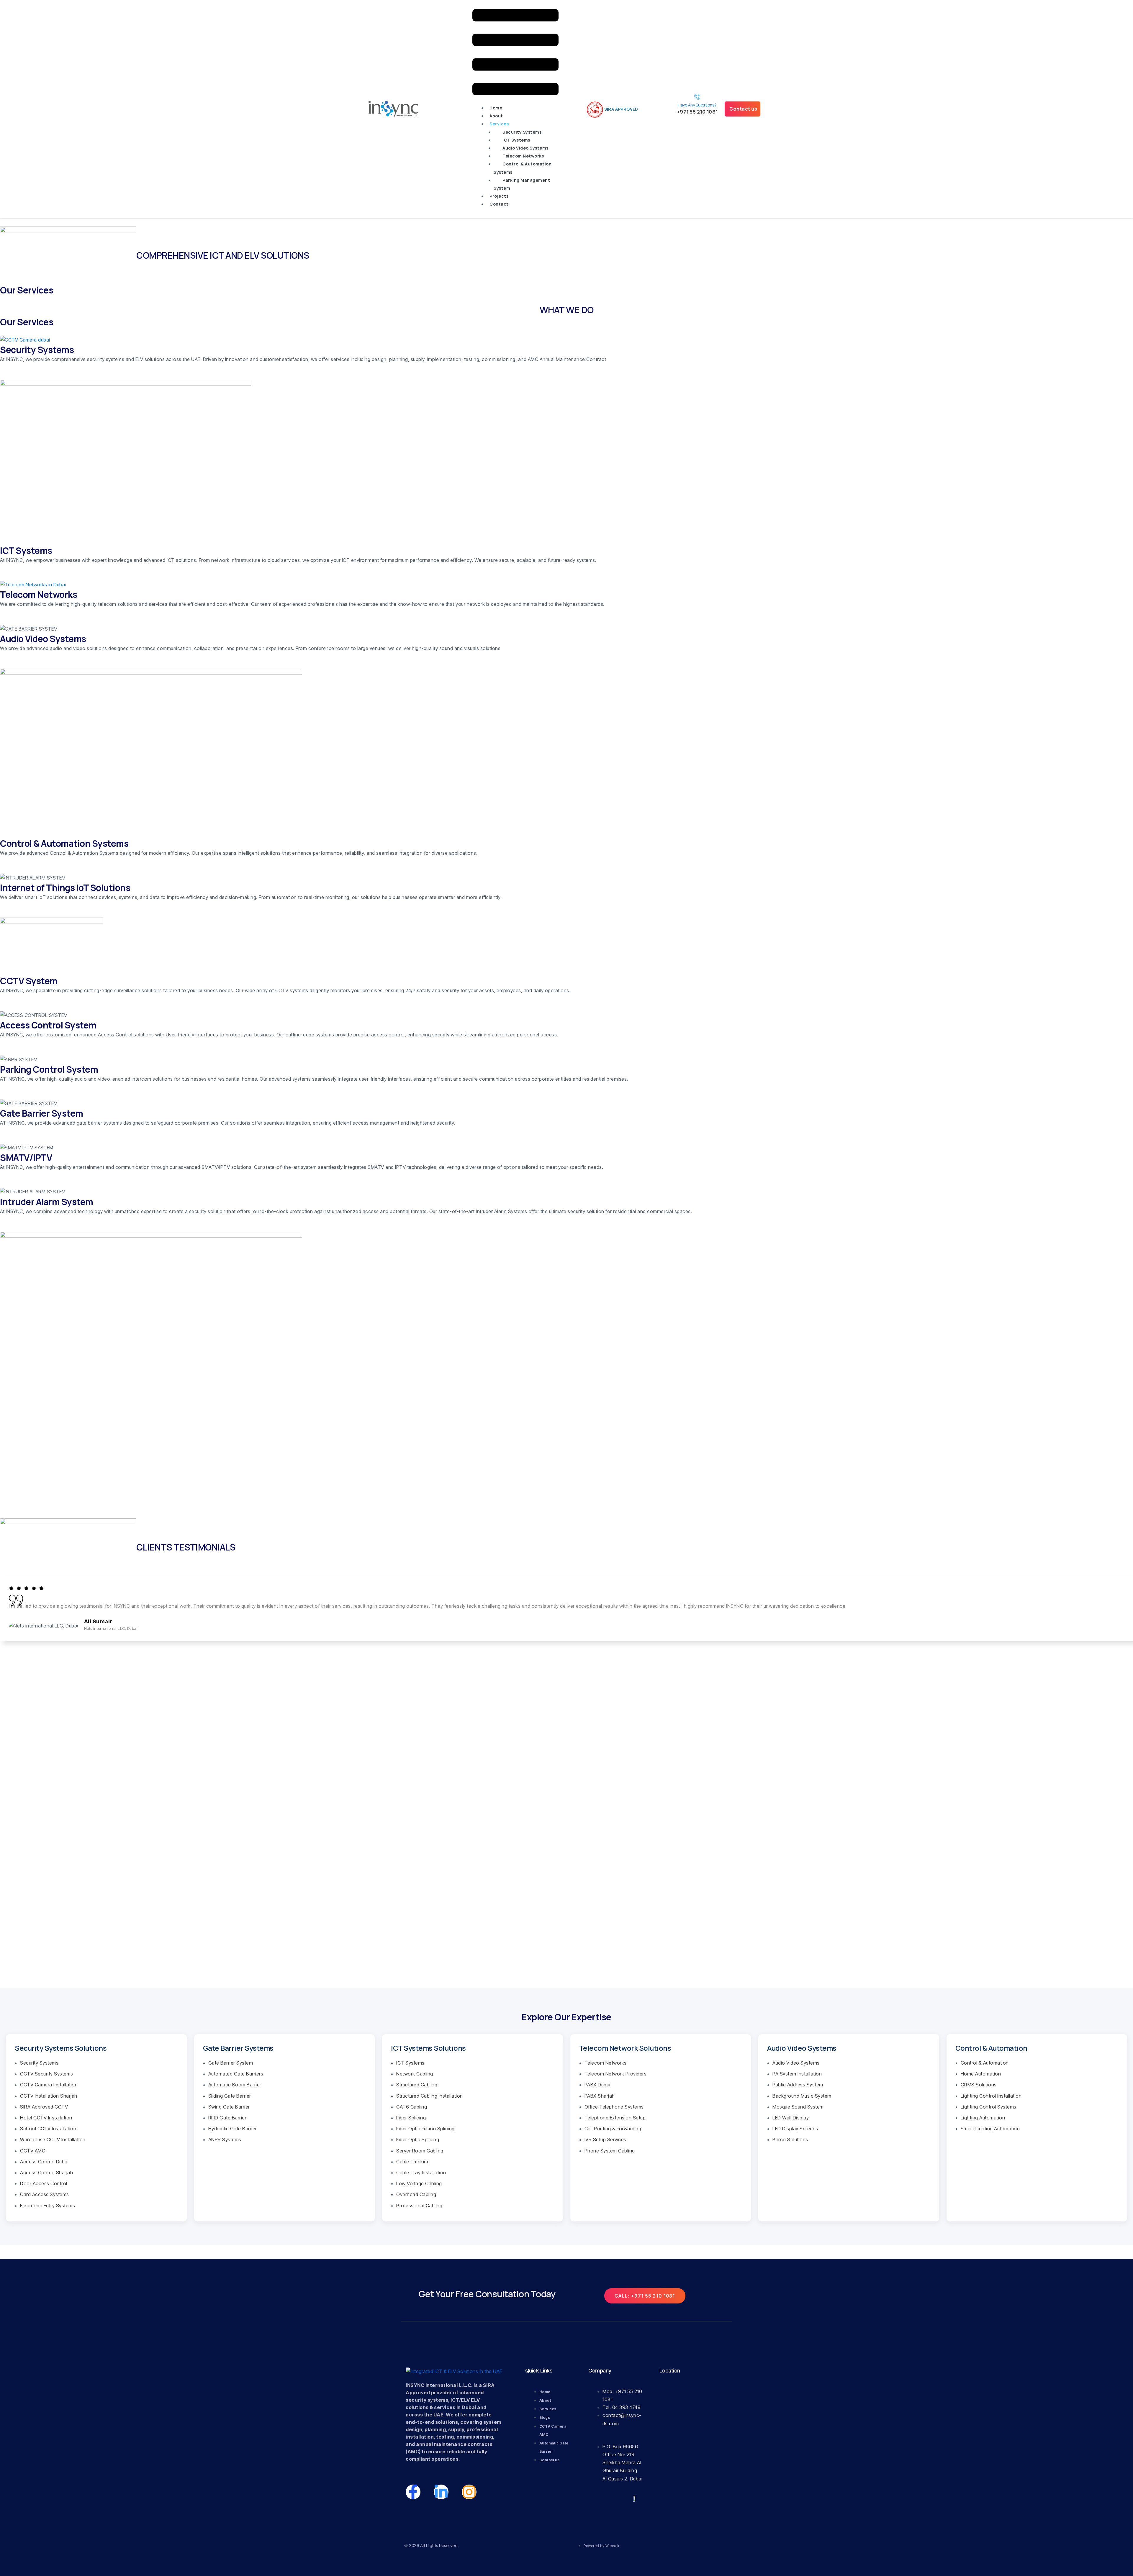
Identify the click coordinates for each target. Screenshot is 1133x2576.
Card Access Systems (45, 2194)
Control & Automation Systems (523, 168)
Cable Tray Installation (421, 2173)
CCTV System (29, 981)
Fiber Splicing (411, 2118)
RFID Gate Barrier (227, 2118)
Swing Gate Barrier (229, 2107)
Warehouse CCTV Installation (53, 2139)
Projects (499, 196)
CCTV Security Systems (47, 2074)
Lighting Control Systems (989, 2107)
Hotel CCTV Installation (46, 2118)
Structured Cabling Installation (430, 2096)
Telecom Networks (523, 156)
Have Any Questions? (697, 105)
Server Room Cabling (420, 2151)
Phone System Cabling (610, 2151)
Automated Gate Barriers (236, 2074)
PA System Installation (797, 2074)
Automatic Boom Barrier (235, 2085)
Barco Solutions (790, 2139)
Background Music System (802, 2096)
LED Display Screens (795, 2129)
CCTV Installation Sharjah (49, 2096)
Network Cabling (415, 2074)
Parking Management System (522, 184)
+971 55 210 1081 (697, 112)
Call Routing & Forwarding (613, 2129)
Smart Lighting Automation (990, 2129)
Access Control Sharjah (46, 2173)
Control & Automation (985, 2063)
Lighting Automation (983, 2118)
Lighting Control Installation (991, 2096)
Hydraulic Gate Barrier (233, 2129)
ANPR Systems (225, 2139)
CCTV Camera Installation (49, 2085)
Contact (499, 204)
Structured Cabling (417, 2085)
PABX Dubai (597, 2085)
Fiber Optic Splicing (418, 2139)
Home (496, 108)
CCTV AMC (33, 2151)
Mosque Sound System (798, 2107)
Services (499, 124)
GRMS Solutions (979, 2085)
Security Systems (522, 132)
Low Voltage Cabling (419, 2183)
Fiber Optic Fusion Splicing (425, 2129)
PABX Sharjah (600, 2096)
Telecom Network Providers (616, 2074)
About (496, 116)
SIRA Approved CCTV (44, 2107)
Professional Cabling (419, 2206)
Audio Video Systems (525, 148)
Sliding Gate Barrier (230, 2096)
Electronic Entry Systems (48, 2206)
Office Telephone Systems (614, 2107)
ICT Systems (516, 140)
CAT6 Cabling (412, 2107)
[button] (515, 53)
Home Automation (981, 2074)
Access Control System (48, 1025)
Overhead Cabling (416, 2194)
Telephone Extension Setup (615, 2118)
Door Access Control (44, 2183)
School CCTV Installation (48, 2129)
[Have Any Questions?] (697, 97)
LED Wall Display (791, 2118)
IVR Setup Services (605, 2139)
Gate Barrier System (42, 1113)
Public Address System (798, 2085)
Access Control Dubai (44, 2162)
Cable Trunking (413, 2162)
